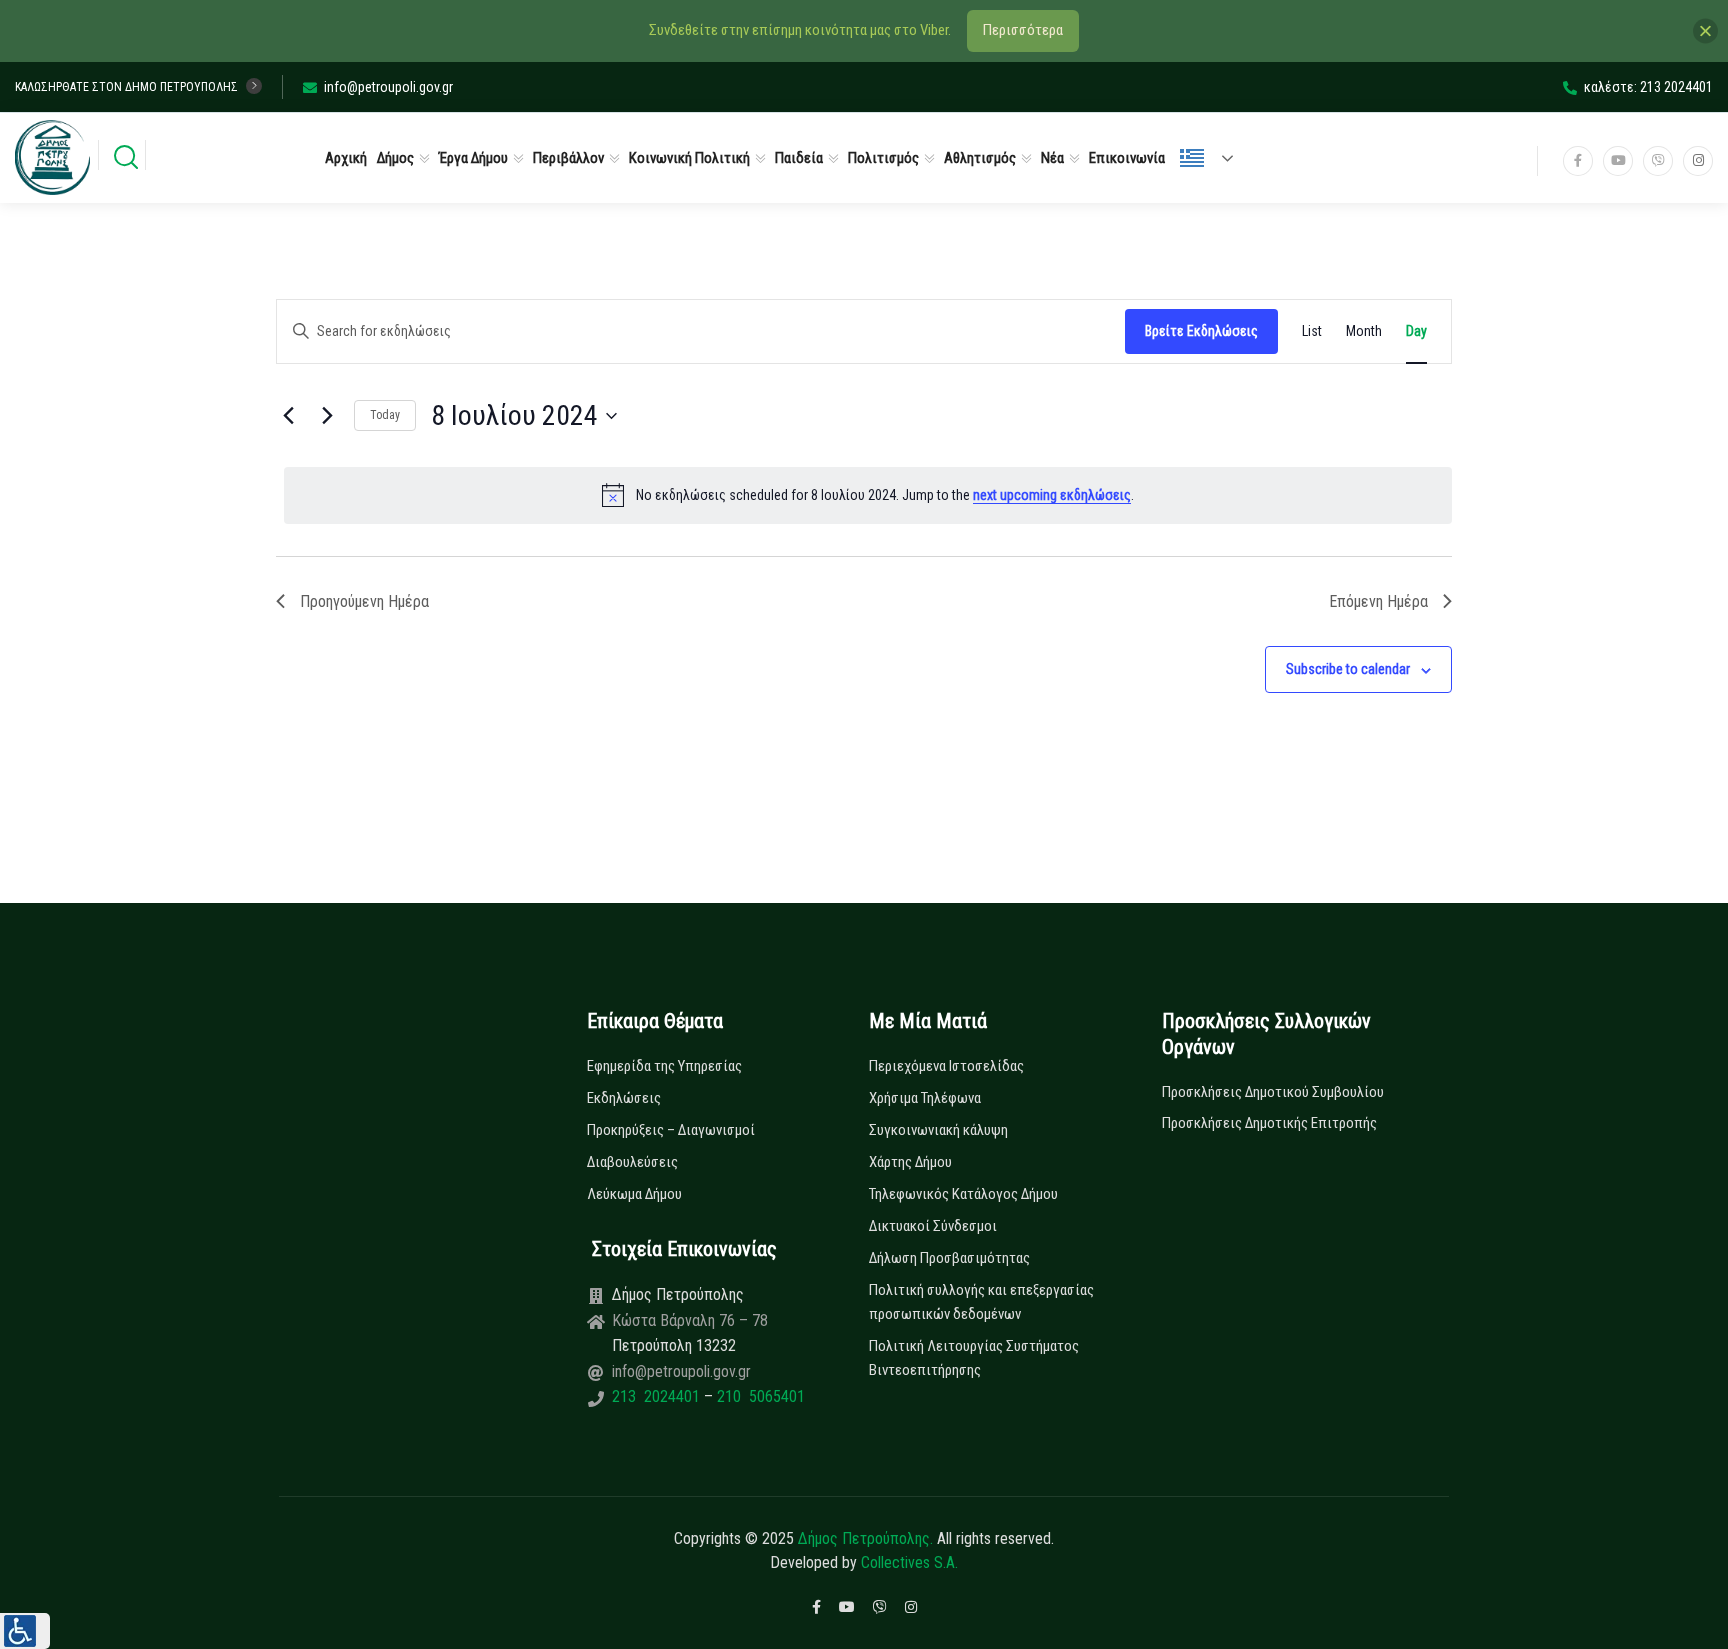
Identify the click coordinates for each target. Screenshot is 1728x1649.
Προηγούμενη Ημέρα (364, 601)
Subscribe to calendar (1348, 669)
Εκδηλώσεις (624, 1098)
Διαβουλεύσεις (632, 1162)
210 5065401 (759, 1396)
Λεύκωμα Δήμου (634, 1194)
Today (385, 415)
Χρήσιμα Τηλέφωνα (925, 1098)
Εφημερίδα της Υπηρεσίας (664, 1066)
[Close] (1705, 30)
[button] (25, 1631)
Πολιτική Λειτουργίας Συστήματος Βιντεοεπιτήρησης (974, 1358)
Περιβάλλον (568, 158)
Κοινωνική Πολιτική (689, 158)
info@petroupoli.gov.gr (388, 87)
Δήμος (395, 158)
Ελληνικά (1215, 158)
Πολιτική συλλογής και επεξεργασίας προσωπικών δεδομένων (981, 1302)
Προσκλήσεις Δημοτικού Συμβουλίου (1273, 1092)
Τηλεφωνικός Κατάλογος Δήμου (963, 1194)
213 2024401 (658, 1396)
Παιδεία (799, 158)
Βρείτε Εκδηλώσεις (1201, 331)
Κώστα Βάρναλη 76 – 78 (690, 1320)
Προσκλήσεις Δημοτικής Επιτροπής (1269, 1123)
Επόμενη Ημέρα (1378, 601)
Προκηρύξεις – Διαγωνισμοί (671, 1130)
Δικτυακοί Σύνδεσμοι (933, 1226)
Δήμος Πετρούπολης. (865, 1538)
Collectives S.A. (909, 1562)
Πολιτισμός (883, 158)
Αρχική (346, 158)
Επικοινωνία (1127, 158)
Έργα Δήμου (473, 158)
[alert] (868, 495)
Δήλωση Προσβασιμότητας (949, 1258)
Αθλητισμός (980, 158)
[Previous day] (288, 416)
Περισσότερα (1023, 30)
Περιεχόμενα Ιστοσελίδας (946, 1066)
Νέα (1052, 158)
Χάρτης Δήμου (910, 1162)
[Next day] (327, 416)
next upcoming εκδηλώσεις (1052, 495)
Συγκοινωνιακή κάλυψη (938, 1130)
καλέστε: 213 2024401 (1648, 87)
